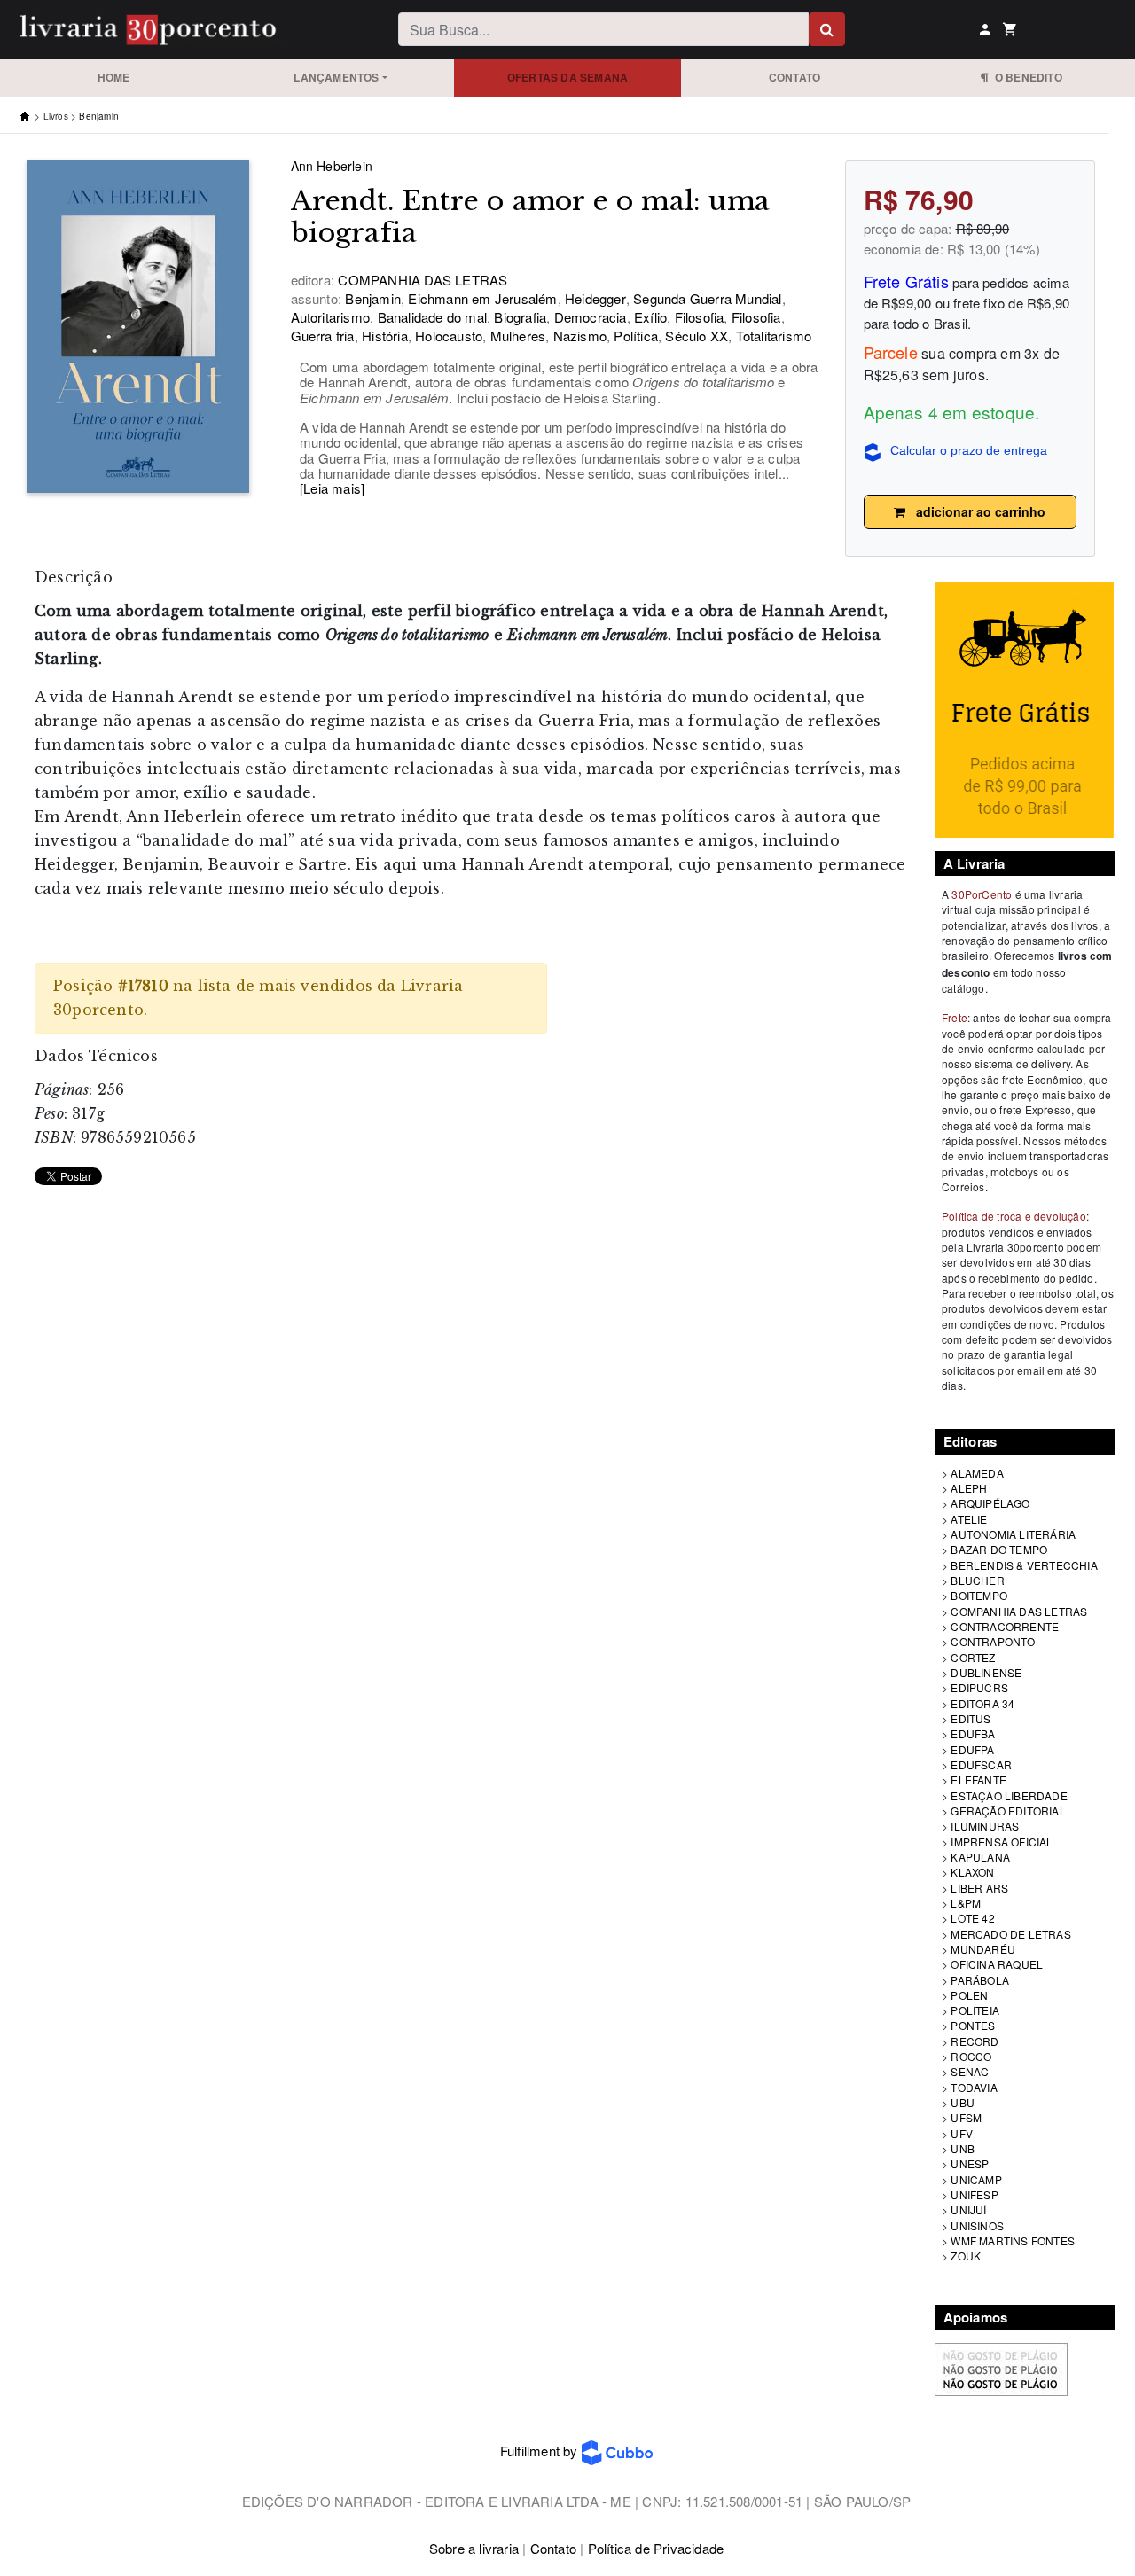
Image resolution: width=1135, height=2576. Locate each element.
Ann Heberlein (332, 166)
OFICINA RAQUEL (997, 1964)
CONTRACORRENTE (1005, 1626)
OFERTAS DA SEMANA (567, 77)
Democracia (588, 317)
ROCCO (971, 2056)
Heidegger (594, 298)
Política (634, 336)
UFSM (966, 2117)
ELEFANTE (978, 1780)
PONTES (973, 2025)
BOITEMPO (979, 1595)
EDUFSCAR (981, 1764)
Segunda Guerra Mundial (706, 298)
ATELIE (969, 1519)
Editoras (971, 1441)
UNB (963, 2148)
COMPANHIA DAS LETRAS (1019, 1611)
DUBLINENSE (986, 1672)
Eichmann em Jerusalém (481, 298)
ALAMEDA (977, 1473)
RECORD (975, 2041)
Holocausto (447, 336)
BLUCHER (977, 1580)
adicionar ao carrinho (975, 511)
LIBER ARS (979, 1888)
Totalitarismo (771, 336)
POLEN (969, 1995)
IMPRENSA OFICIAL (1002, 1842)
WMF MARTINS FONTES (1013, 2240)
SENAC (970, 2071)
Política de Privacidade (656, 2548)
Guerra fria (323, 336)
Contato (794, 77)
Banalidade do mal (430, 317)
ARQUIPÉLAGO (990, 1503)
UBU (963, 2102)
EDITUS (971, 1718)
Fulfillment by (541, 2451)
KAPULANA (980, 1857)
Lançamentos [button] (336, 77)
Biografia (518, 317)
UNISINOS (977, 2225)
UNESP (970, 2163)
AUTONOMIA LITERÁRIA (1013, 1534)
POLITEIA (975, 2010)
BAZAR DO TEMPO (999, 1549)
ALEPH (969, 1488)
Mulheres (516, 336)
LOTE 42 (972, 1918)
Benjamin (99, 116)
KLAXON (972, 1872)
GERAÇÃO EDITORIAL (1008, 1811)
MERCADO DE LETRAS (1010, 1934)
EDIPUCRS (979, 1687)
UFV (962, 2133)
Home (114, 77)
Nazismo (578, 336)
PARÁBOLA (980, 1980)
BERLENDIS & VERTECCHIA (1024, 1565)
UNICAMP (976, 2179)
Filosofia (697, 317)
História (383, 336)
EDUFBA (973, 1733)
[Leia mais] (332, 488)
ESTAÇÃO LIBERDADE (1009, 1795)
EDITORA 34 (982, 1703)
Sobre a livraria (474, 2548)
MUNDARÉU (983, 1949)
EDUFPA (972, 1749)
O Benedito (1025, 77)
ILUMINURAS (985, 1826)
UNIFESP (974, 2194)
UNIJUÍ (968, 2209)
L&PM (966, 1903)
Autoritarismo (331, 317)
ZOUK (966, 2256)
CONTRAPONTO (993, 1641)
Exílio (649, 317)
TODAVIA (974, 2087)
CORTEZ (973, 1657)
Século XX (695, 336)
